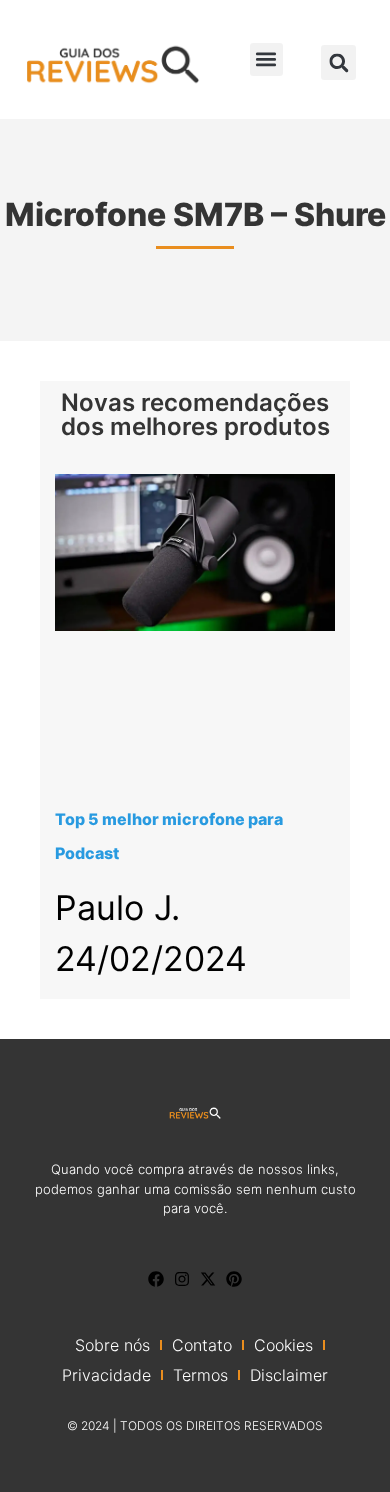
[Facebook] (156, 1279)
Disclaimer (289, 1375)
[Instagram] (182, 1279)
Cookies (283, 1345)
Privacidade (106, 1375)
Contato (202, 1345)
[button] (266, 59)
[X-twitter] (208, 1279)
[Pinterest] (234, 1279)
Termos (200, 1375)
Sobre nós (112, 1345)
